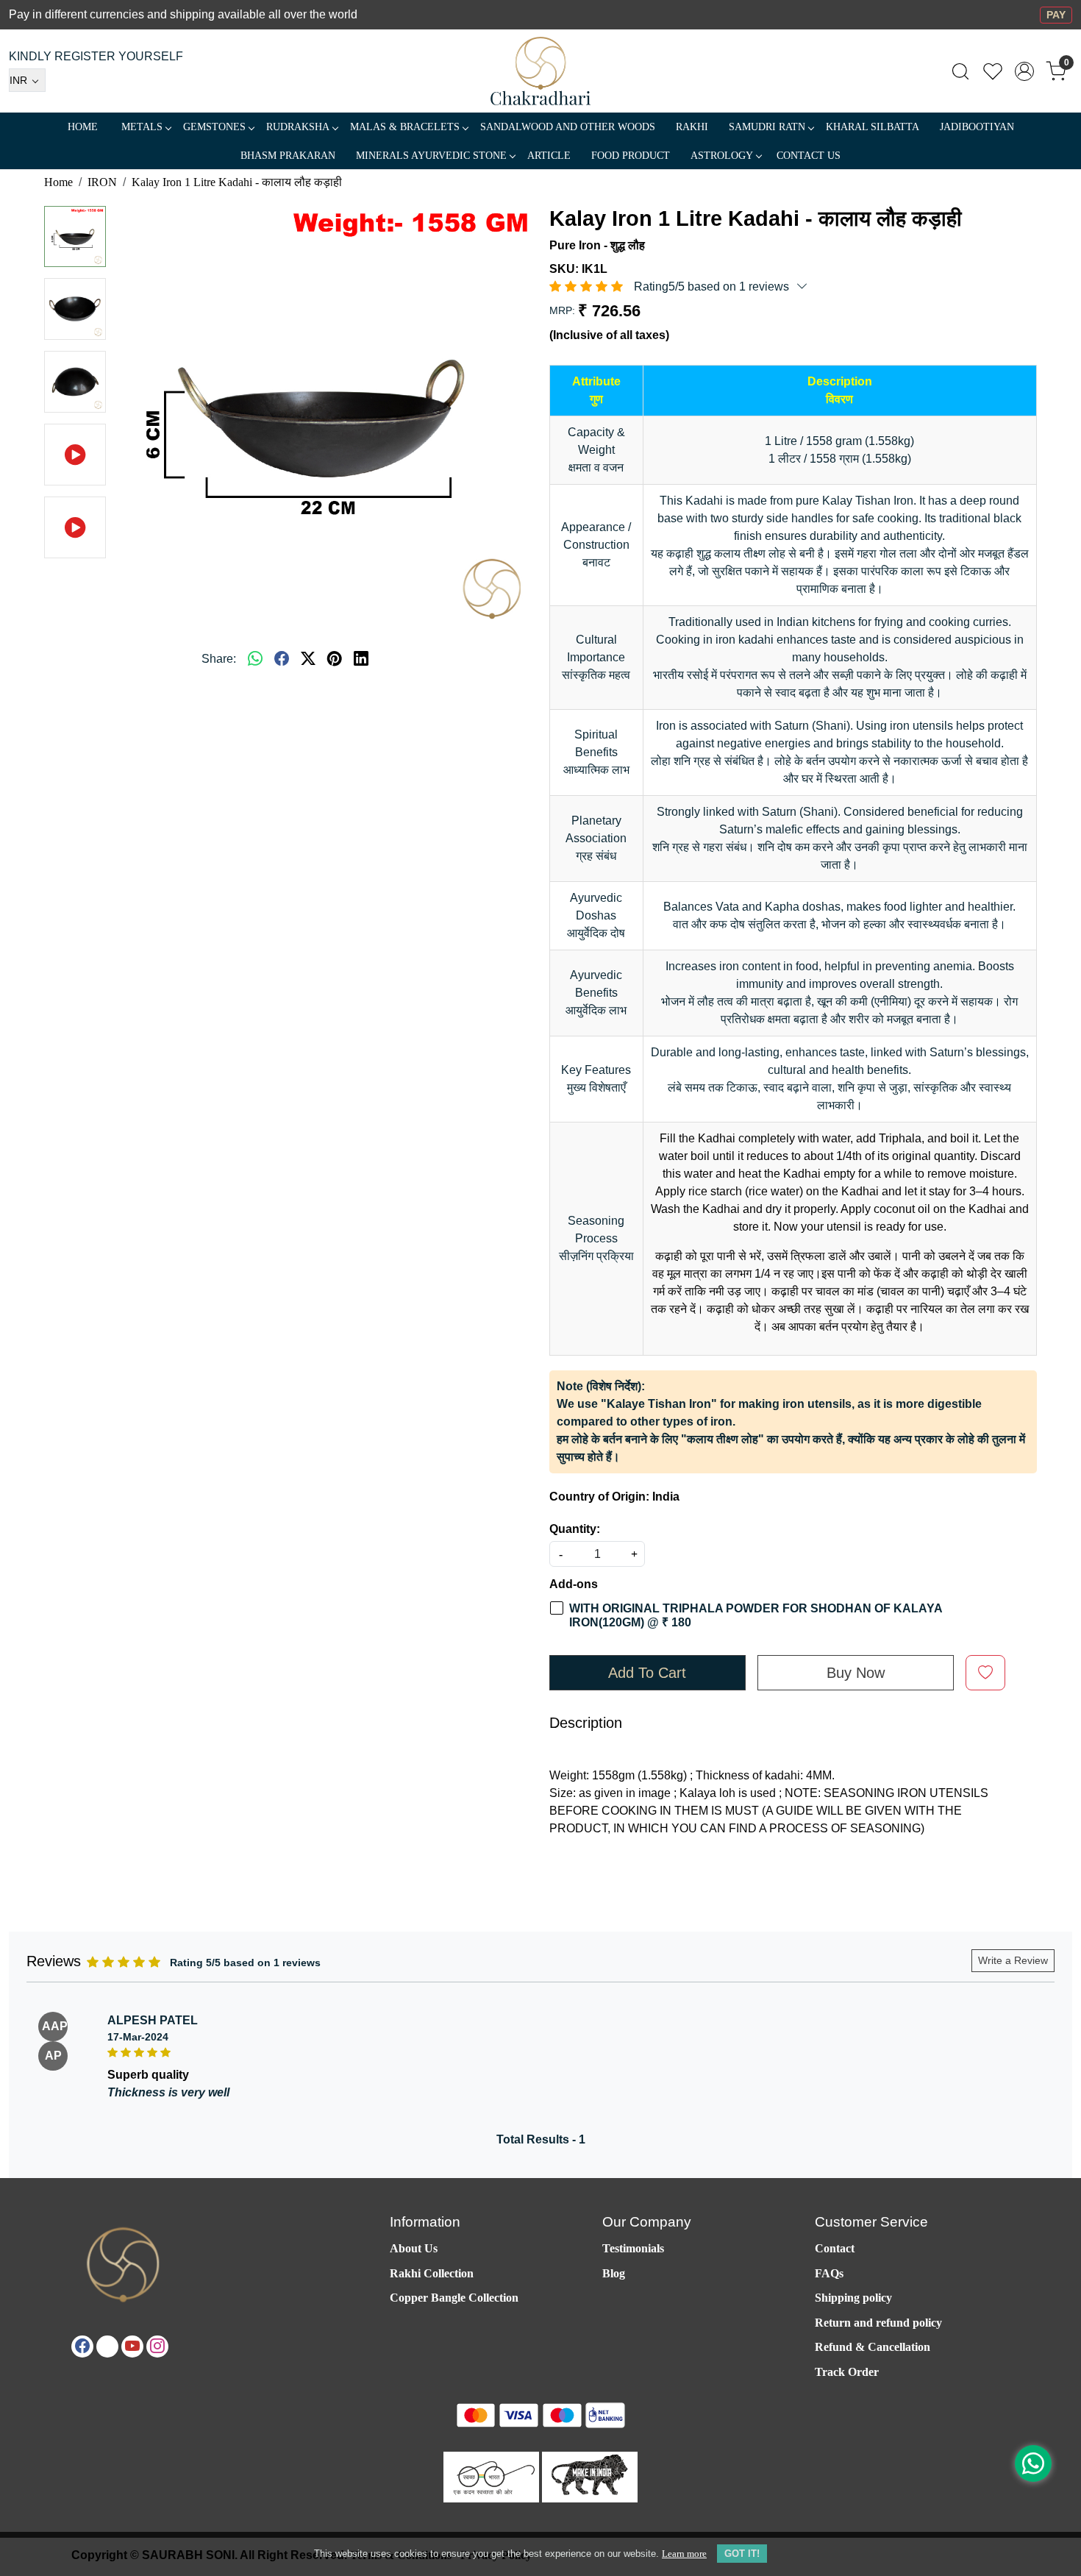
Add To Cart (647, 1673)
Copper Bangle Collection (454, 2298)
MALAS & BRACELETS (405, 127)
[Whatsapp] (255, 659)
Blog (614, 2273)
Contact (835, 2248)
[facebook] (282, 659)
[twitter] (308, 659)
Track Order (847, 2372)
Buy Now (856, 1673)
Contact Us (809, 156)
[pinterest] (335, 659)
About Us (414, 2248)
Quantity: (575, 1529)
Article (549, 156)
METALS (142, 127)
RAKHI (692, 127)
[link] (960, 71)
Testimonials (633, 2248)
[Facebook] (82, 2346)
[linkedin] (361, 659)
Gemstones (214, 127)
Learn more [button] (684, 2554)
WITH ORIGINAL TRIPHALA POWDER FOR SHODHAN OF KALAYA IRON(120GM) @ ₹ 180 (756, 1615)
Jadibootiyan (977, 127)
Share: (219, 659)
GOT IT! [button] (742, 2554)
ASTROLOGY (722, 156)
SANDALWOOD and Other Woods (568, 127)
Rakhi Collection (432, 2273)
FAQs (829, 2273)
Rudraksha (298, 127)
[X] (107, 2346)
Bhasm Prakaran (288, 156)
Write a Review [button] (1013, 1960)
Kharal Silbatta (873, 127)
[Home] (541, 71)
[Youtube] (132, 2346)
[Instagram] (157, 2346)
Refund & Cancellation (873, 2347)
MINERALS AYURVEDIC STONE (431, 156)
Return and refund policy (878, 2323)
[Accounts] (1024, 71)
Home (83, 127)
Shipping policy (853, 2298)
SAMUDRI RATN (767, 127)
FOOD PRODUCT (631, 156)
